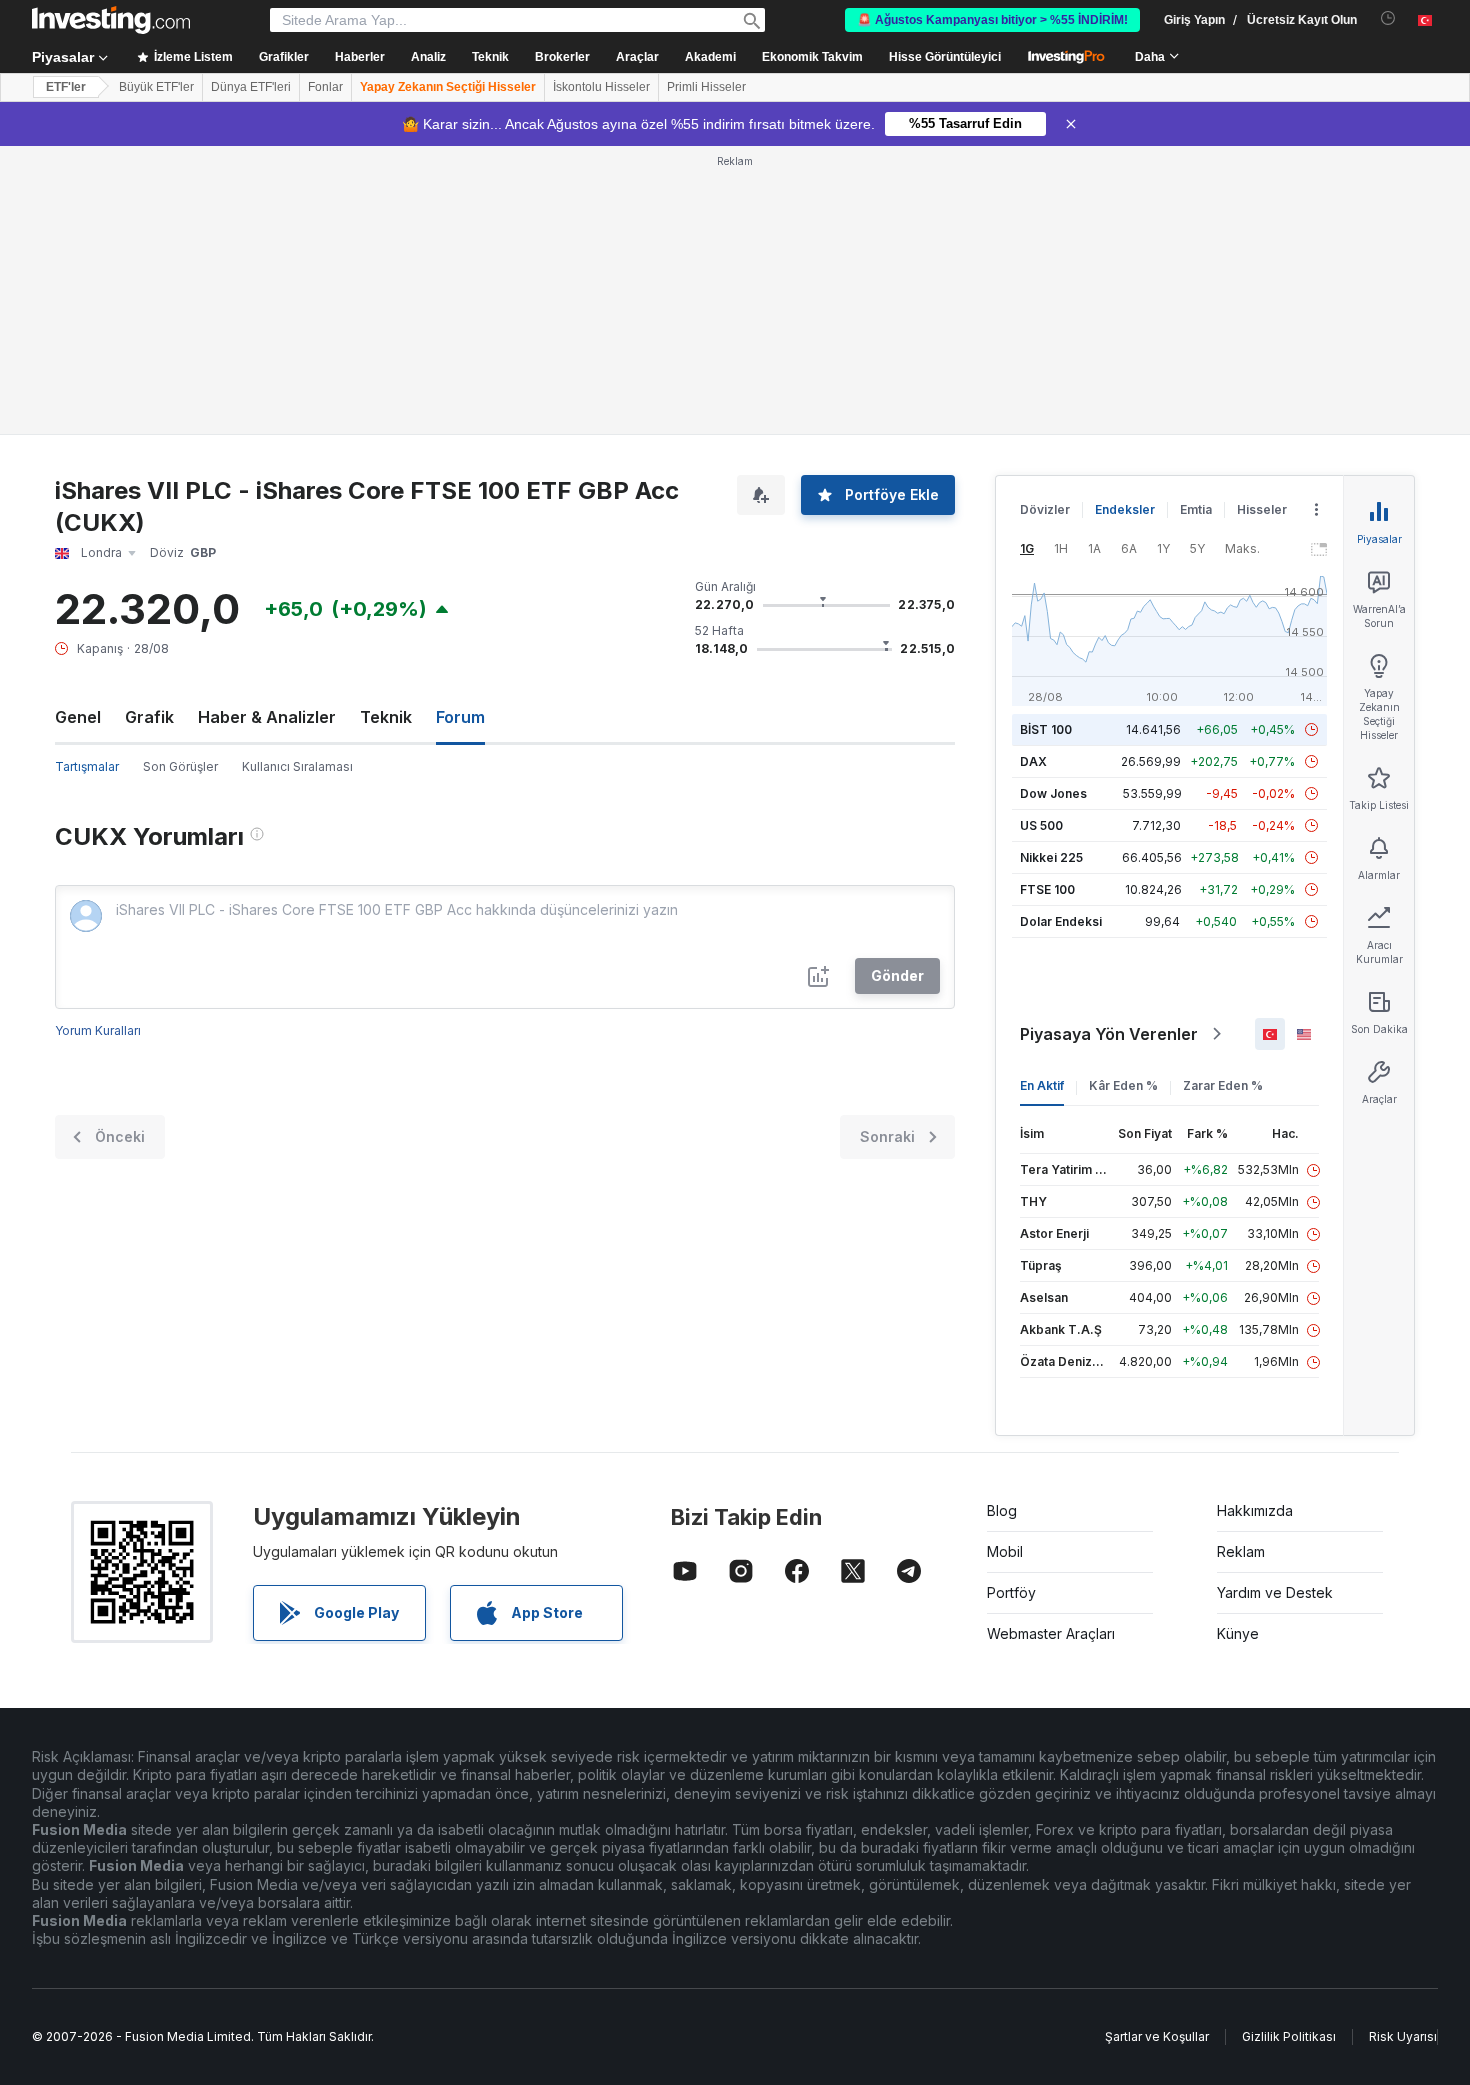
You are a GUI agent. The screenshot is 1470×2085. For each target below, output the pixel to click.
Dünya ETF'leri (251, 87)
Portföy (1011, 1592)
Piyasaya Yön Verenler (1109, 1034)
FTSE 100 (1047, 889)
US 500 (1041, 825)
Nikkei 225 (1051, 857)
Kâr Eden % (1123, 1085)
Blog (1002, 1510)
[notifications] (1388, 18)
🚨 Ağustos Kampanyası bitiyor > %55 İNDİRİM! (992, 20)
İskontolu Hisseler (601, 87)
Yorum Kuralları (98, 1030)
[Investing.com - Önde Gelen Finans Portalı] (111, 20)
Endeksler (1125, 509)
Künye (1238, 1633)
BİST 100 (1046, 729)
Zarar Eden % (1223, 1085)
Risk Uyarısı (1403, 2036)
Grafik (149, 717)
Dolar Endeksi (1061, 921)
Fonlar (325, 87)
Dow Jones (1053, 793)
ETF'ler (66, 87)
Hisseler (1262, 509)
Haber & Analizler (267, 717)
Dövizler (1045, 509)
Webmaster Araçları (1051, 1633)
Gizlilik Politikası (1289, 2036)
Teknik (386, 717)
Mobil (1005, 1551)
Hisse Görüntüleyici (945, 57)
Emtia (1196, 509)
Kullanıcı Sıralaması (297, 766)
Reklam (1241, 1551)
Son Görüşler (180, 766)
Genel (78, 717)
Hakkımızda (1255, 1510)
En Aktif (1042, 1085)
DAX (1033, 761)
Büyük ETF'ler (156, 87)
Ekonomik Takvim (812, 57)
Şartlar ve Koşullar (1157, 2036)
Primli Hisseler (706, 87)
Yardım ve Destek (1275, 1592)
